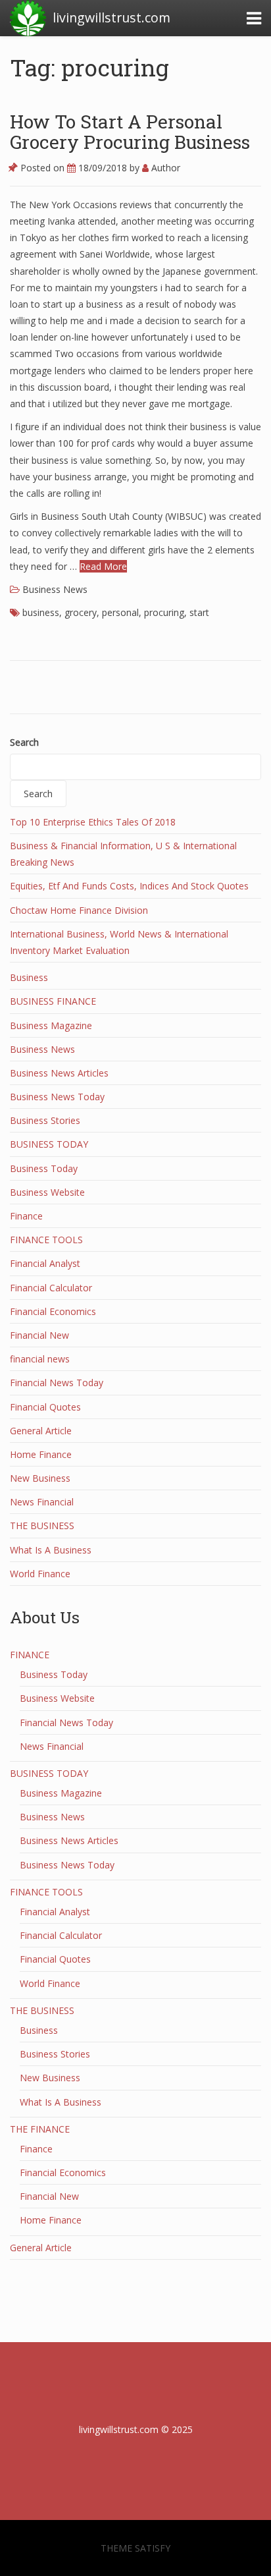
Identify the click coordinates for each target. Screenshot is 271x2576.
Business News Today (57, 1097)
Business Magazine (51, 1025)
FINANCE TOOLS (46, 1240)
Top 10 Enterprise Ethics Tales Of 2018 (93, 822)
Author (164, 168)
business (41, 612)
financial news (40, 1359)
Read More (103, 566)
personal (120, 612)
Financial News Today (57, 1383)
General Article (41, 1431)
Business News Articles (59, 1073)
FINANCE (30, 1655)
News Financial (42, 1502)
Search (24, 742)
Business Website (47, 1192)
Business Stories (45, 1120)
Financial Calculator (51, 1288)
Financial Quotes (45, 1407)
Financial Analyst (45, 1263)
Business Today (44, 1168)
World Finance (40, 1574)
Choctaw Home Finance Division (79, 910)
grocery (81, 612)
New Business (40, 1478)
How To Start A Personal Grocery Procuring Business (130, 132)
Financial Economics (53, 1311)
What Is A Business (51, 1550)
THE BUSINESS (42, 1526)
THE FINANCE (40, 2129)
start (199, 612)
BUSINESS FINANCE (53, 1001)
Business (29, 977)
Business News (55, 589)
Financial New (39, 1335)
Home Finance (41, 1454)
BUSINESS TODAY (49, 1144)
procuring (164, 612)
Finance (26, 1216)
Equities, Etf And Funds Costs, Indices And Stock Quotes (129, 886)
